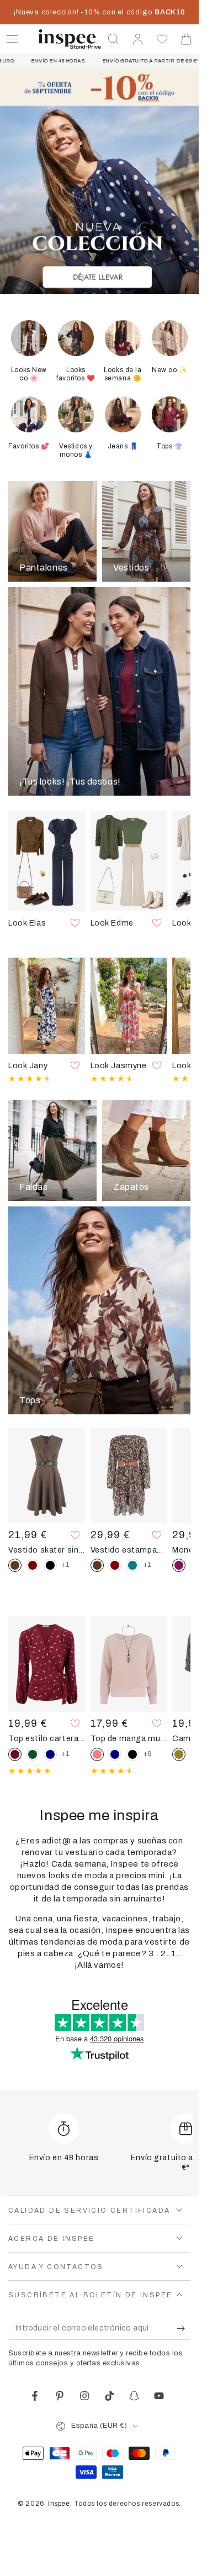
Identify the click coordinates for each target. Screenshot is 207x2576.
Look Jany (28, 1065)
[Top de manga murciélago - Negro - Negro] (132, 1754)
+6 (148, 1754)
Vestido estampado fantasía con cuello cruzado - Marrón (129, 1550)
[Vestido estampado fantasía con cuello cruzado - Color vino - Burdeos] (115, 1565)
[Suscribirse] (184, 2329)
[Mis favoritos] (162, 39)
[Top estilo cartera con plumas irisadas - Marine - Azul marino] (50, 1754)
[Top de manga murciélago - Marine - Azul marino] (115, 1754)
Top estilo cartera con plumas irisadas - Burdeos (47, 1738)
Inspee (59, 2504)
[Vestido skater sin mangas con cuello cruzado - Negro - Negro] (50, 1565)
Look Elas (27, 923)
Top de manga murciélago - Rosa (129, 1738)
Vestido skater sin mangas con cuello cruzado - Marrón (47, 1550)
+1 (65, 1565)
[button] (114, 39)
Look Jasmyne (119, 1065)
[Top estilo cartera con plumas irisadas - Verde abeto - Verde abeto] (33, 1754)
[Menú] (12, 39)
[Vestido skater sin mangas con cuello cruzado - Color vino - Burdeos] (33, 1565)
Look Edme (112, 923)
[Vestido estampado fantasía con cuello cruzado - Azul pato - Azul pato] (132, 1565)
